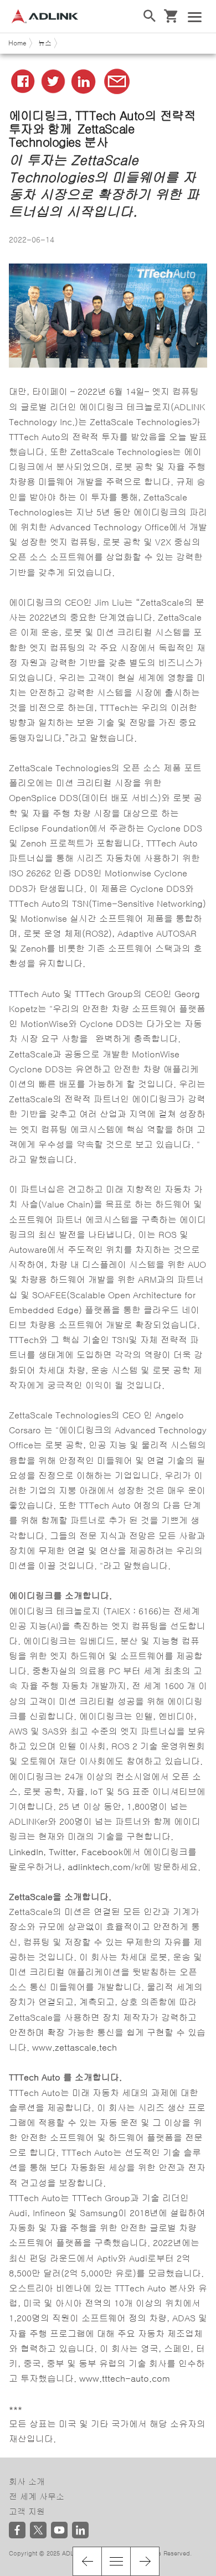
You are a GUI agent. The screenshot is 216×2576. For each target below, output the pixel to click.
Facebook (102, 1852)
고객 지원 (27, 2512)
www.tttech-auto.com (125, 2378)
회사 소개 (27, 2482)
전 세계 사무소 (37, 2497)
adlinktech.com (99, 1867)
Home (17, 43)
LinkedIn (26, 1852)
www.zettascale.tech (74, 2047)
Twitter (62, 1852)
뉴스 (45, 43)
